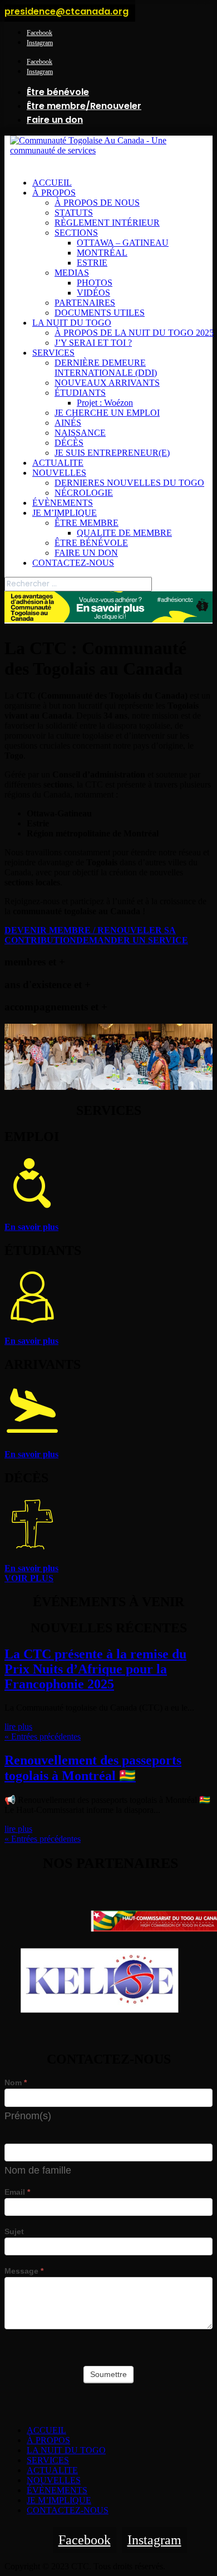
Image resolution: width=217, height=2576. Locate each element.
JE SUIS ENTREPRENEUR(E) (112, 453)
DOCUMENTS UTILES (100, 313)
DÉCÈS (69, 443)
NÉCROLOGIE (84, 493)
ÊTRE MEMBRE (87, 523)
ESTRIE (92, 263)
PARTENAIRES (85, 303)
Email (17, 2192)
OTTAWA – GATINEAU (123, 243)
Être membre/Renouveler (84, 106)
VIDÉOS (93, 293)
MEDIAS (72, 273)
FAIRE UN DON (86, 553)
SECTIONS (76, 233)
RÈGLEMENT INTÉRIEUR (107, 223)
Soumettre (108, 2374)
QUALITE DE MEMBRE (124, 533)
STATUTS (74, 213)
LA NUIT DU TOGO (72, 323)
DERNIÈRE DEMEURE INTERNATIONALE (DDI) (106, 368)
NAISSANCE (80, 433)
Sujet (14, 2231)
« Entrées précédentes (43, 1737)
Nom (16, 2082)
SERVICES (53, 353)
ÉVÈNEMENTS (63, 503)
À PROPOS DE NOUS (97, 203)
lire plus (18, 1727)
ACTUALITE (58, 463)
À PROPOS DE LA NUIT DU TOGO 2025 (134, 333)
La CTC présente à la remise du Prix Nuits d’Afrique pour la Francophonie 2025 (95, 1669)
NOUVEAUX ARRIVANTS (107, 383)
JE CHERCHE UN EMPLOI (107, 413)
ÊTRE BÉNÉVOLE (91, 543)
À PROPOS (54, 193)
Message (24, 2271)
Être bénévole (58, 92)
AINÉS (68, 423)
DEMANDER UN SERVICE (132, 940)
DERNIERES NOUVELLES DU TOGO (129, 483)
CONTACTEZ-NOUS (73, 563)
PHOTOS (95, 283)
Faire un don (55, 120)
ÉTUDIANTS (80, 393)
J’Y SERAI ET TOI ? (93, 343)
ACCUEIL (52, 183)
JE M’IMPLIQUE (65, 513)
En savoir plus (31, 1227)
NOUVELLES (59, 473)
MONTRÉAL (102, 253)
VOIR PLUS (29, 1578)
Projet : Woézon (105, 403)
